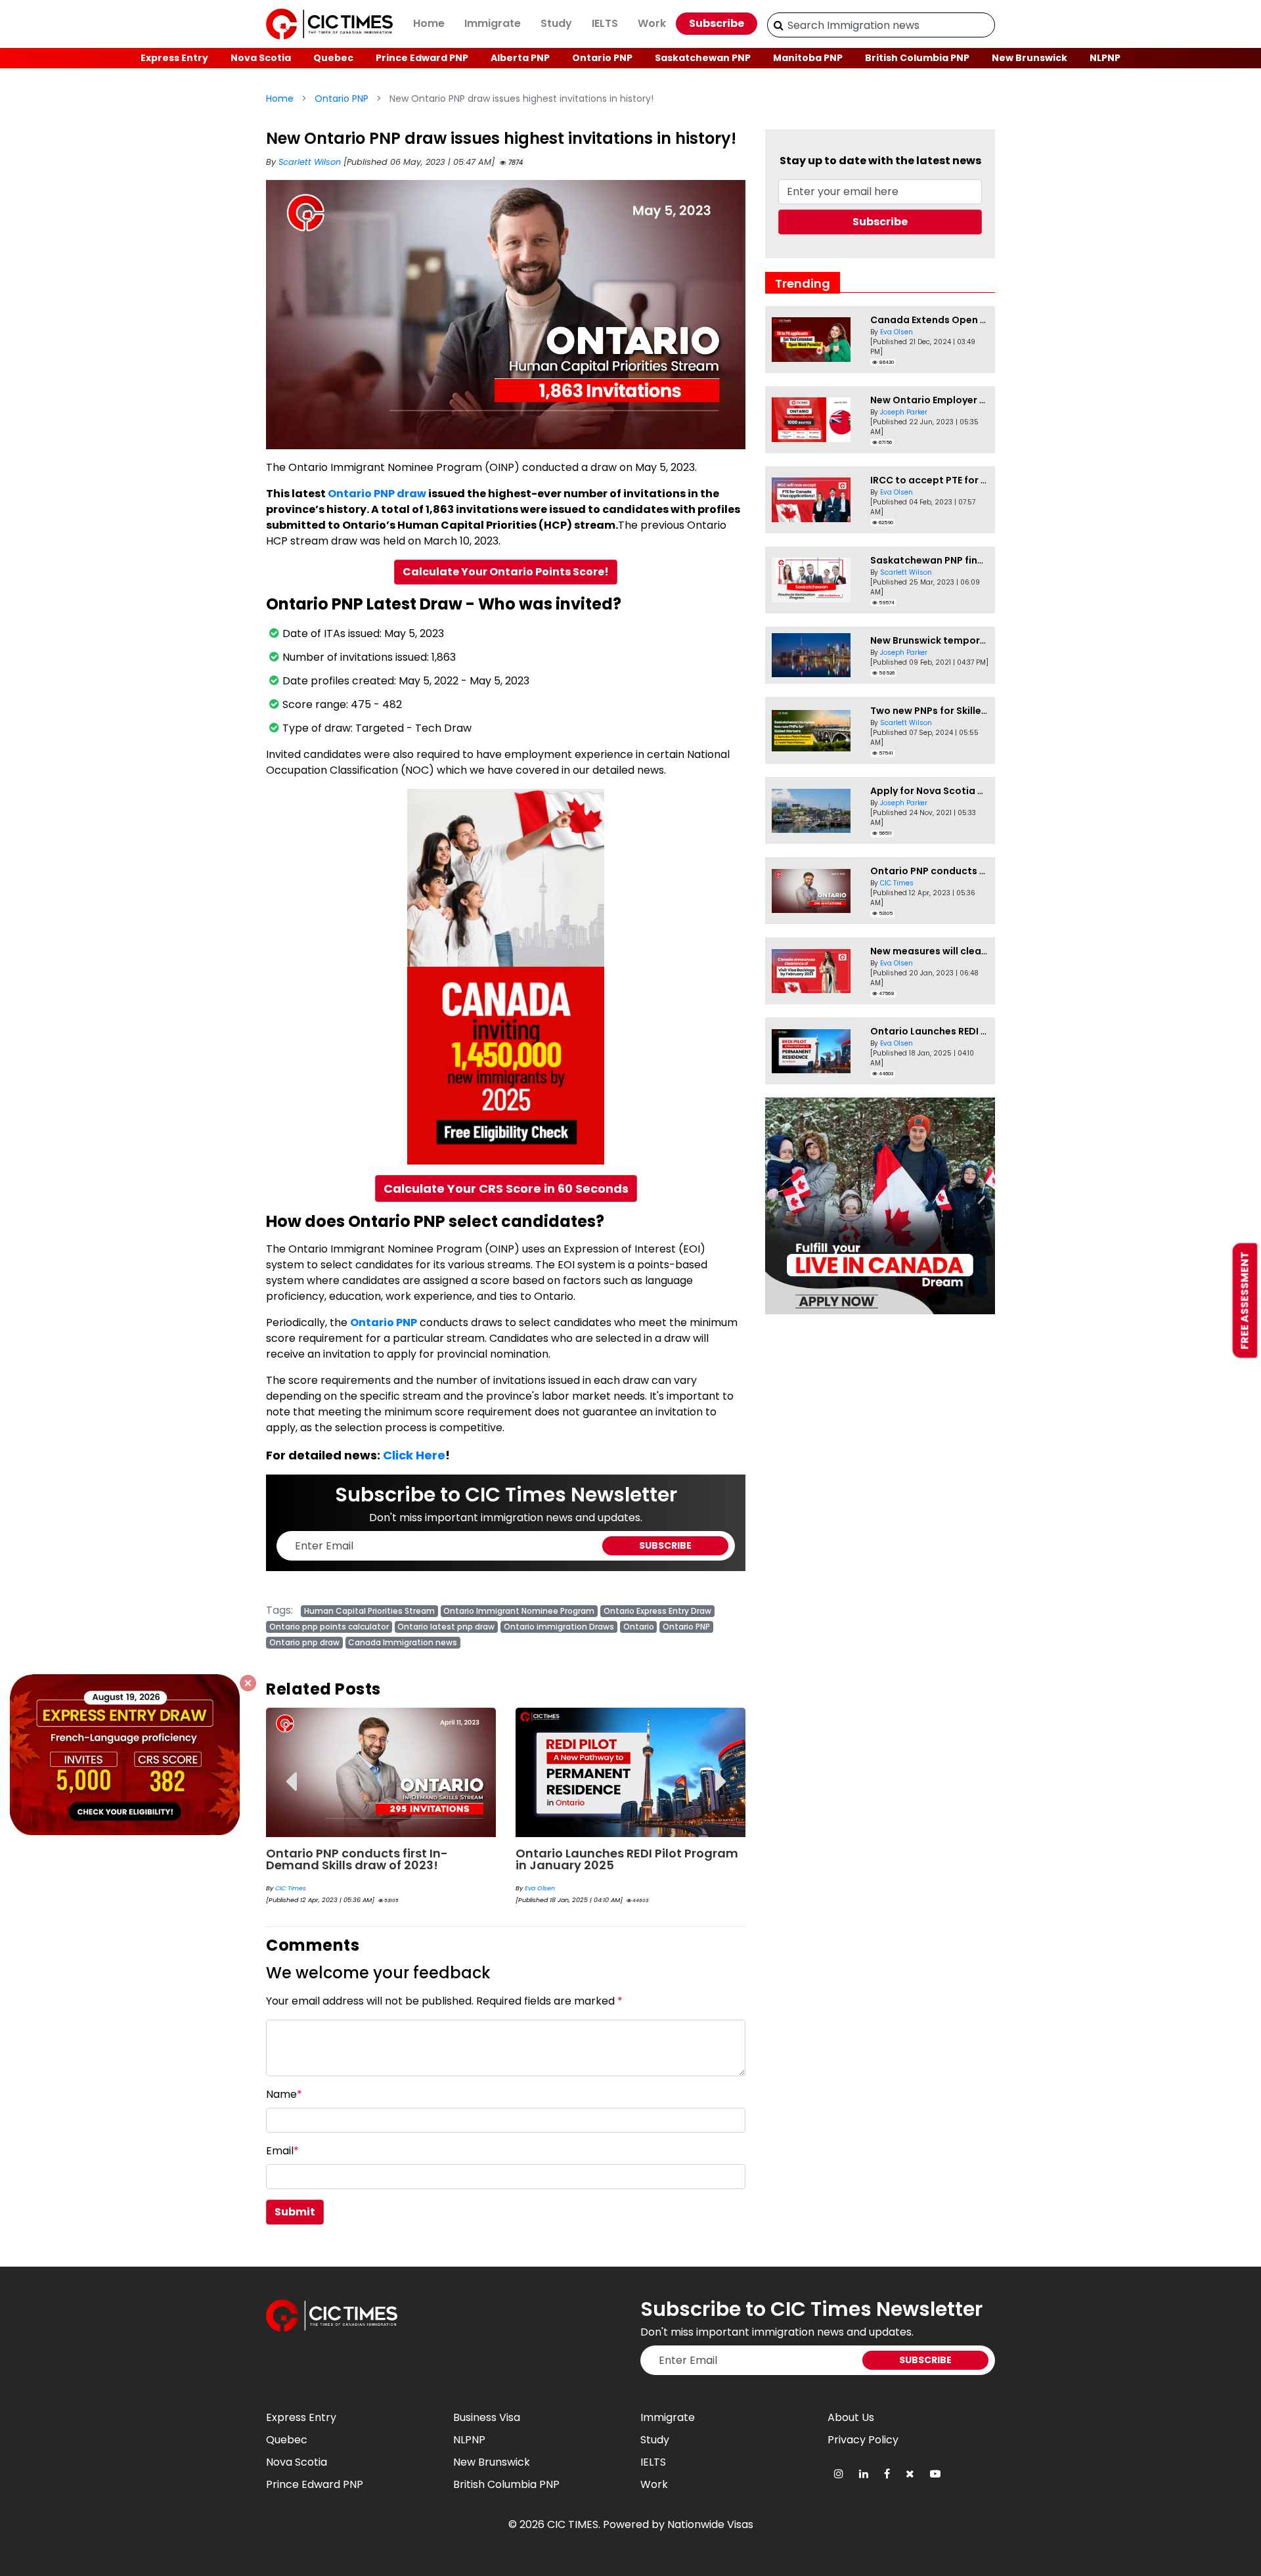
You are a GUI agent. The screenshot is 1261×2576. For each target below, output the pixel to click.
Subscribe (717, 23)
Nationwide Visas (710, 2524)
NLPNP (1105, 58)
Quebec (333, 58)
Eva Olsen (540, 1888)
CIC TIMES (573, 2524)
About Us (851, 2417)
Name (284, 2094)
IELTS (605, 23)
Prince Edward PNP (422, 58)
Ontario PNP (602, 58)
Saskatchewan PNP (703, 58)
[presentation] (291, 1772)
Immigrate (493, 23)
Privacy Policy (863, 2440)
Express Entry (174, 58)
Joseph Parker (904, 412)
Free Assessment (1245, 1301)
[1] (779, 25)
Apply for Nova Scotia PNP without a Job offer (981, 791)
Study (556, 23)
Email (282, 2151)
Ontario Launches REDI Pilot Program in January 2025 (627, 1859)
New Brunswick (1029, 58)
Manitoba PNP (808, 58)
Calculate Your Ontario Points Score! (506, 572)
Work (652, 23)
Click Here (414, 1455)
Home (429, 23)
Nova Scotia (261, 58)
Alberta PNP (520, 58)
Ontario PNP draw (377, 494)
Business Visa (487, 2417)
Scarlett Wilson (311, 162)
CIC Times (291, 1888)
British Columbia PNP (917, 58)
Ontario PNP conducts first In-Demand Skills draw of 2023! (357, 1859)
